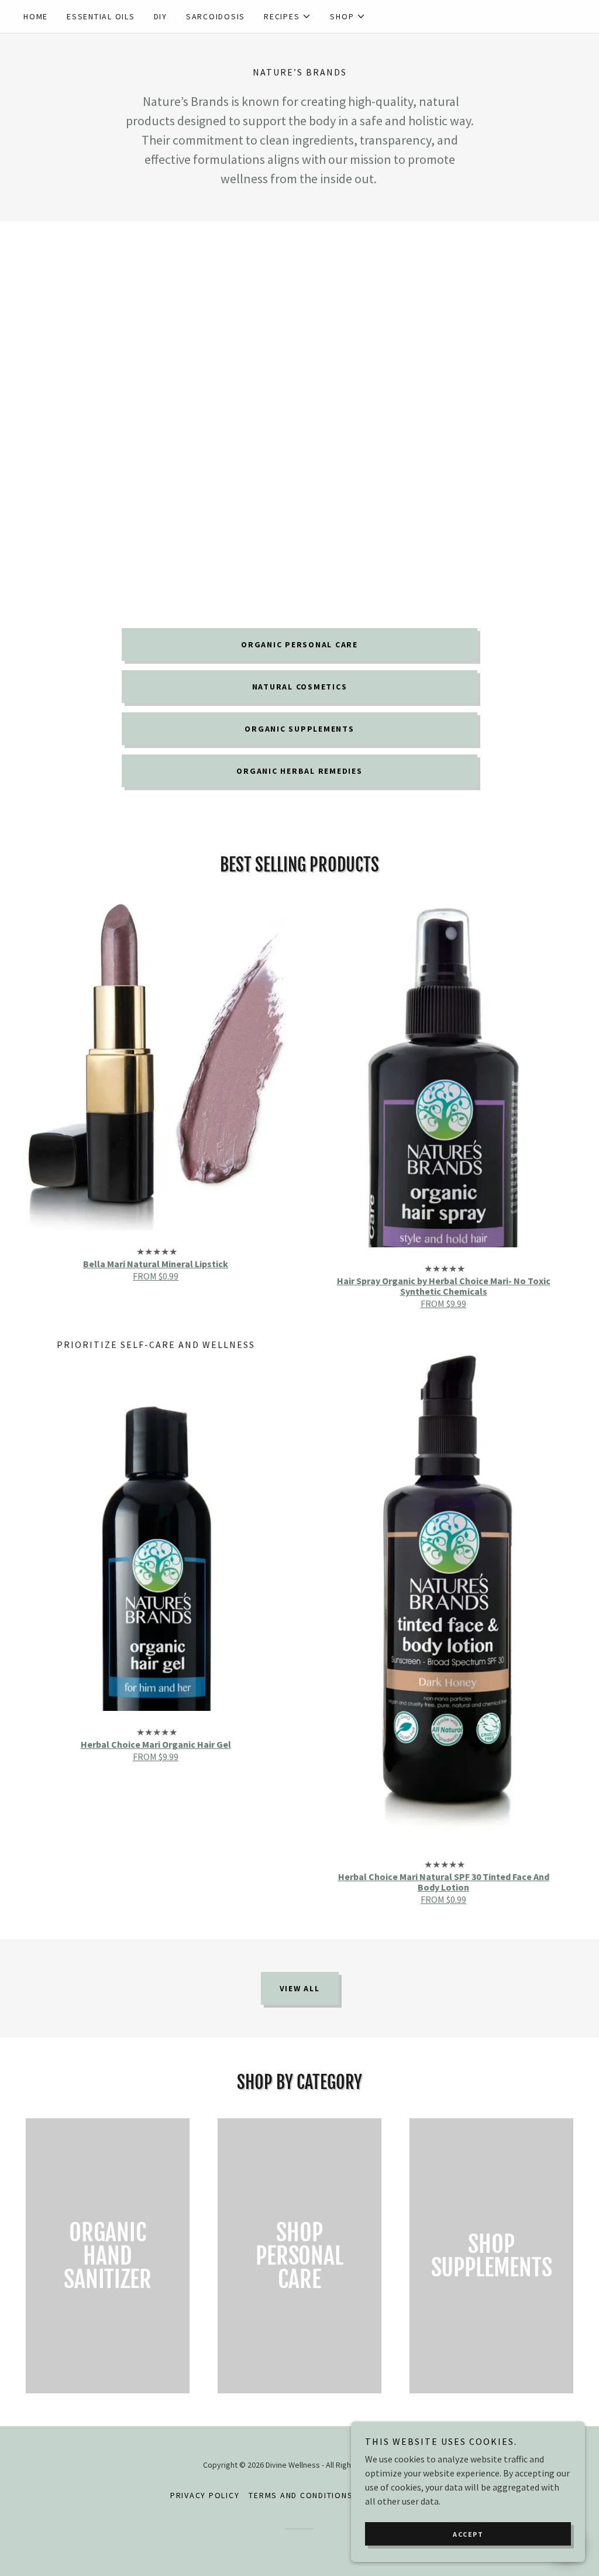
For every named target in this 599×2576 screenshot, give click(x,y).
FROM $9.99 (443, 1304)
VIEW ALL (300, 1988)
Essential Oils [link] (101, 16)
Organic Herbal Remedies (299, 771)
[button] (288, 16)
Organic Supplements (299, 729)
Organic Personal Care (299, 644)
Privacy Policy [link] (205, 2495)
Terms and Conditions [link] (301, 2495)
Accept (468, 2534)
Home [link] (36, 16)
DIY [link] (161, 16)
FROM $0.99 (156, 1276)
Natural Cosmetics (300, 687)
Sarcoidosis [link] (216, 16)
